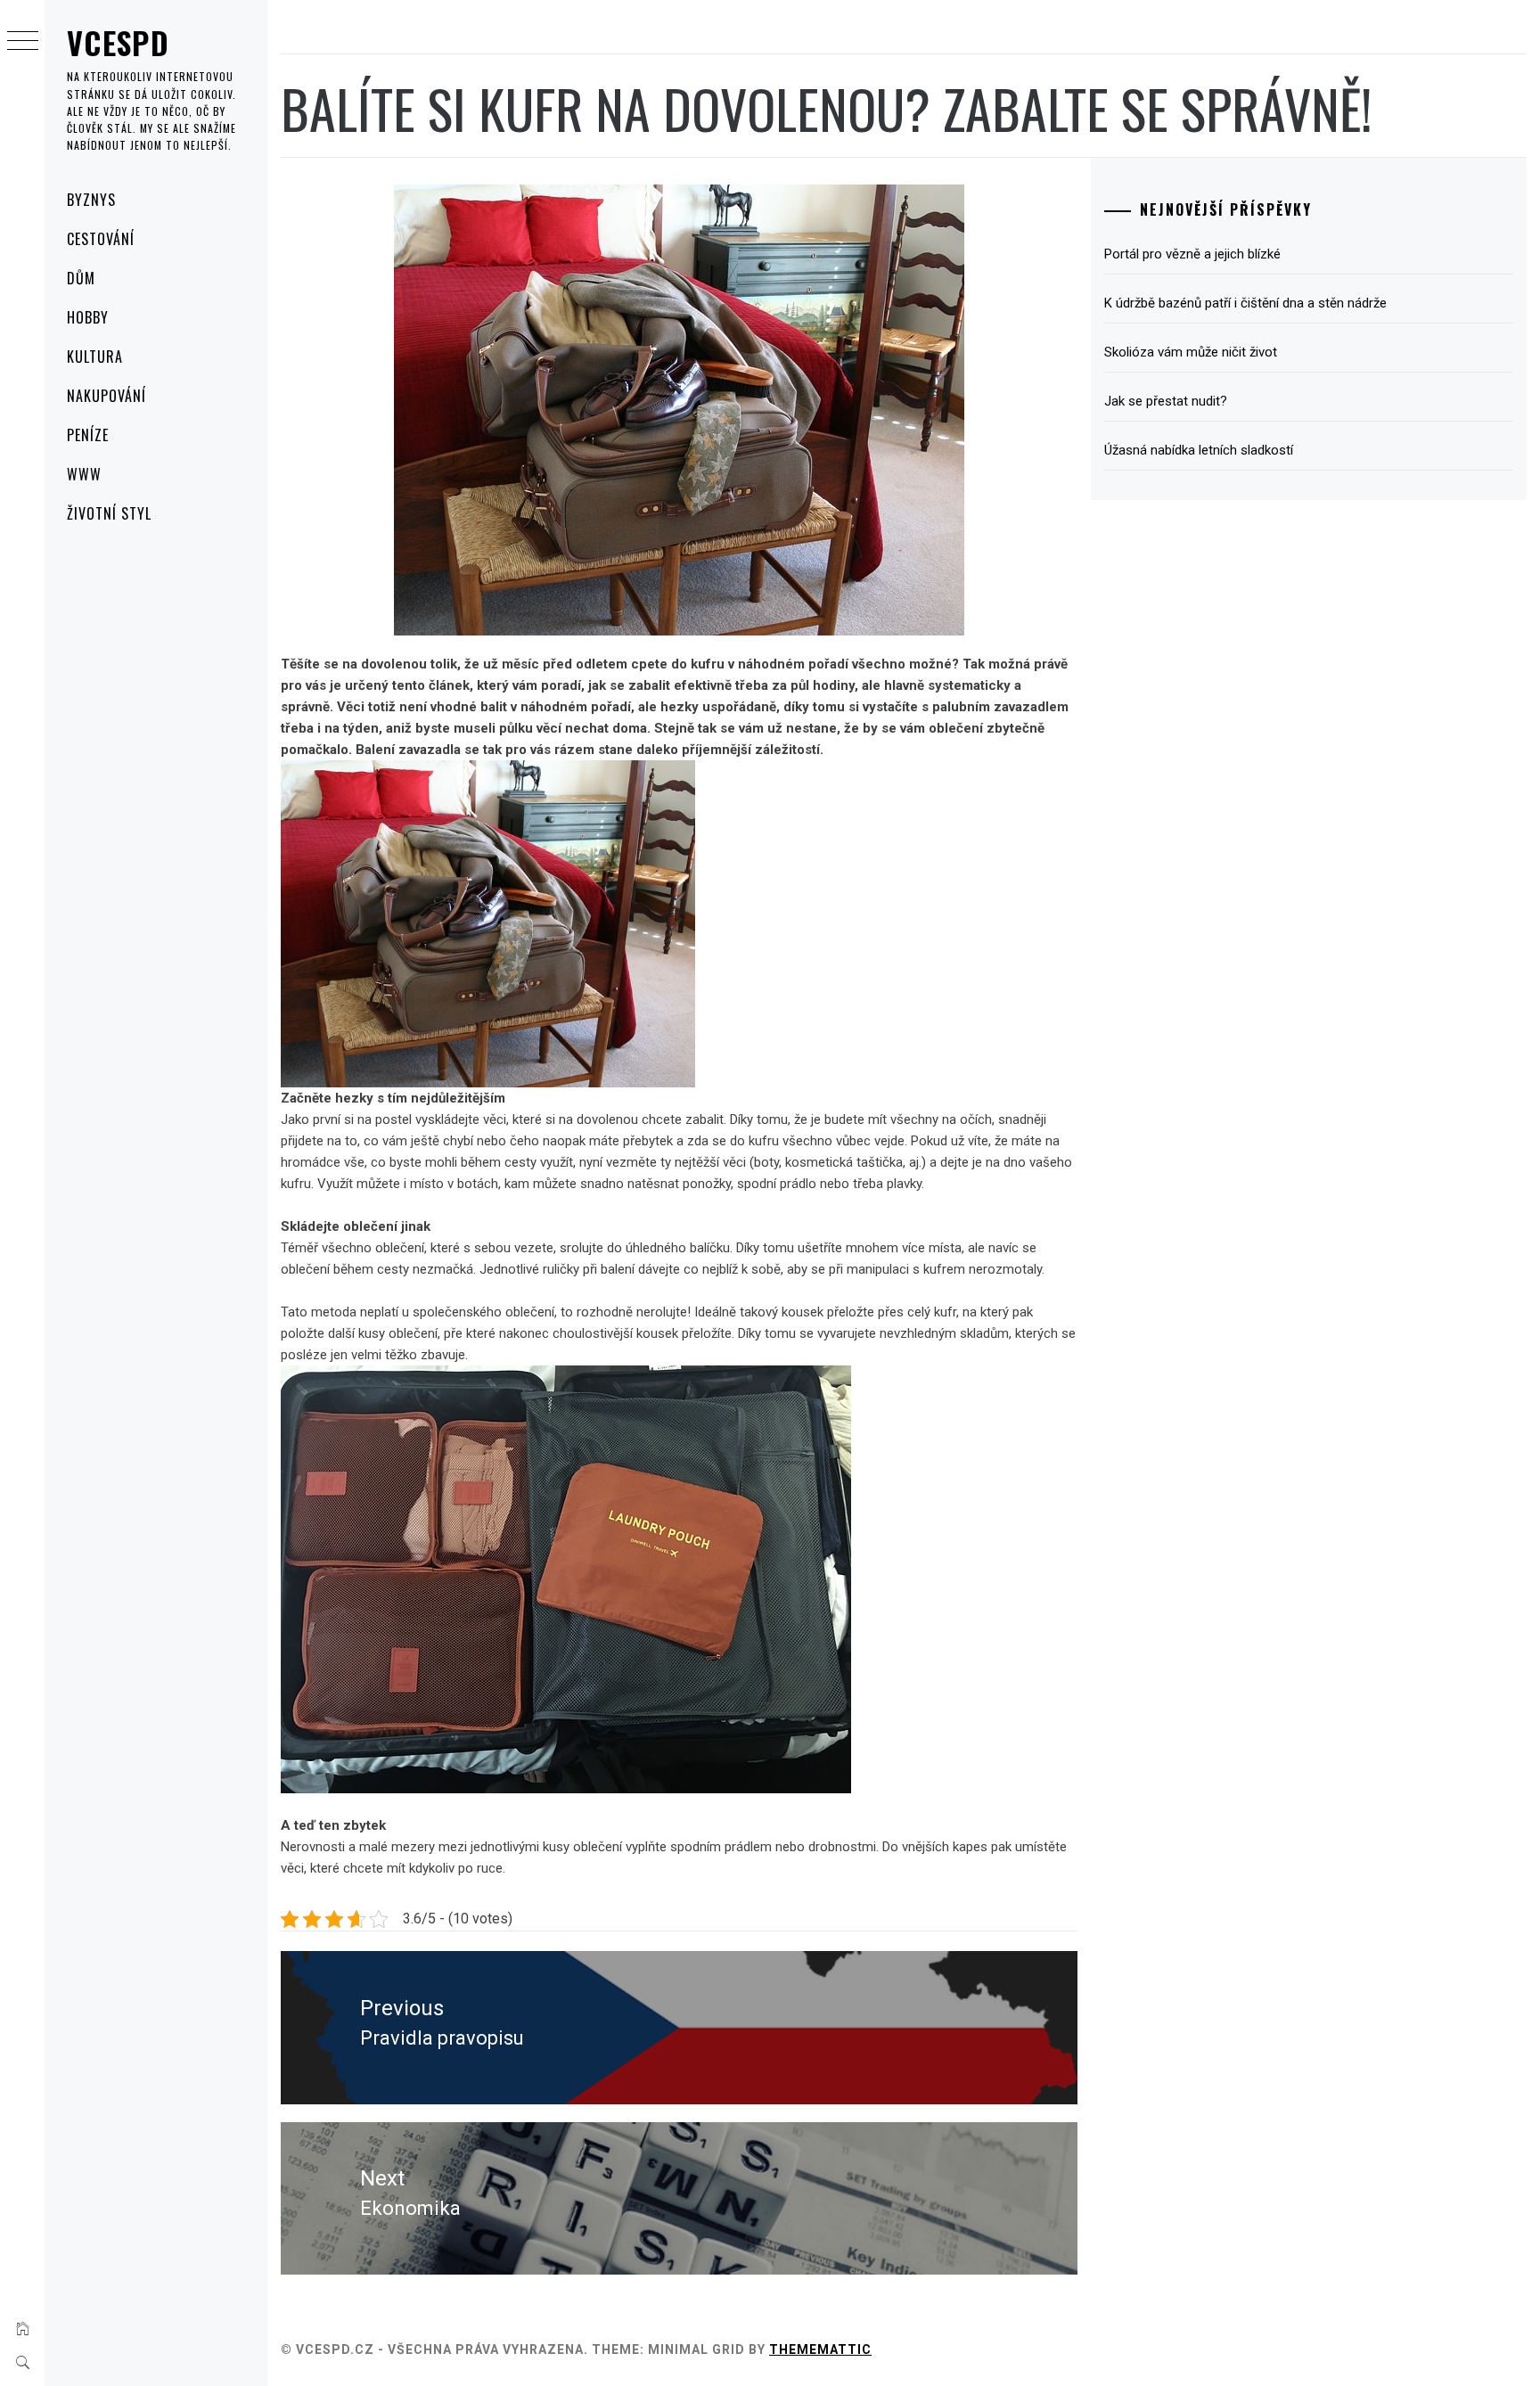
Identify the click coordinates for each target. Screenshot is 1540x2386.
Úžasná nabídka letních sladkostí (1199, 450)
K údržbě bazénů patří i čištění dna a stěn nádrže (1245, 303)
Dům (81, 278)
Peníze (88, 435)
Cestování (101, 239)
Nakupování (106, 396)
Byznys (91, 200)
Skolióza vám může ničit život (1191, 352)
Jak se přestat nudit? (1166, 401)
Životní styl (109, 513)
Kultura (95, 357)
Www (84, 474)
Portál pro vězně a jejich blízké (1192, 254)
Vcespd (118, 42)
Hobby (88, 317)
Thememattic (820, 2349)
